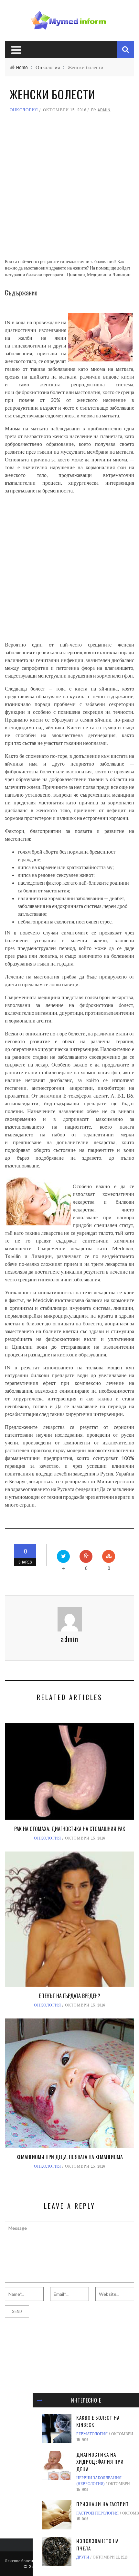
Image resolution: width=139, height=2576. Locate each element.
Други (83, 2557)
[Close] (40, 2400)
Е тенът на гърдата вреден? (69, 1996)
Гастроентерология (97, 2513)
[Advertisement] (69, 189)
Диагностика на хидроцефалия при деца (100, 2462)
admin (104, 110)
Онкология (24, 110)
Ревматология (92, 2434)
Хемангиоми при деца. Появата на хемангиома (70, 2157)
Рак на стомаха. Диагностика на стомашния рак (70, 1829)
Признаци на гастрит (103, 2504)
